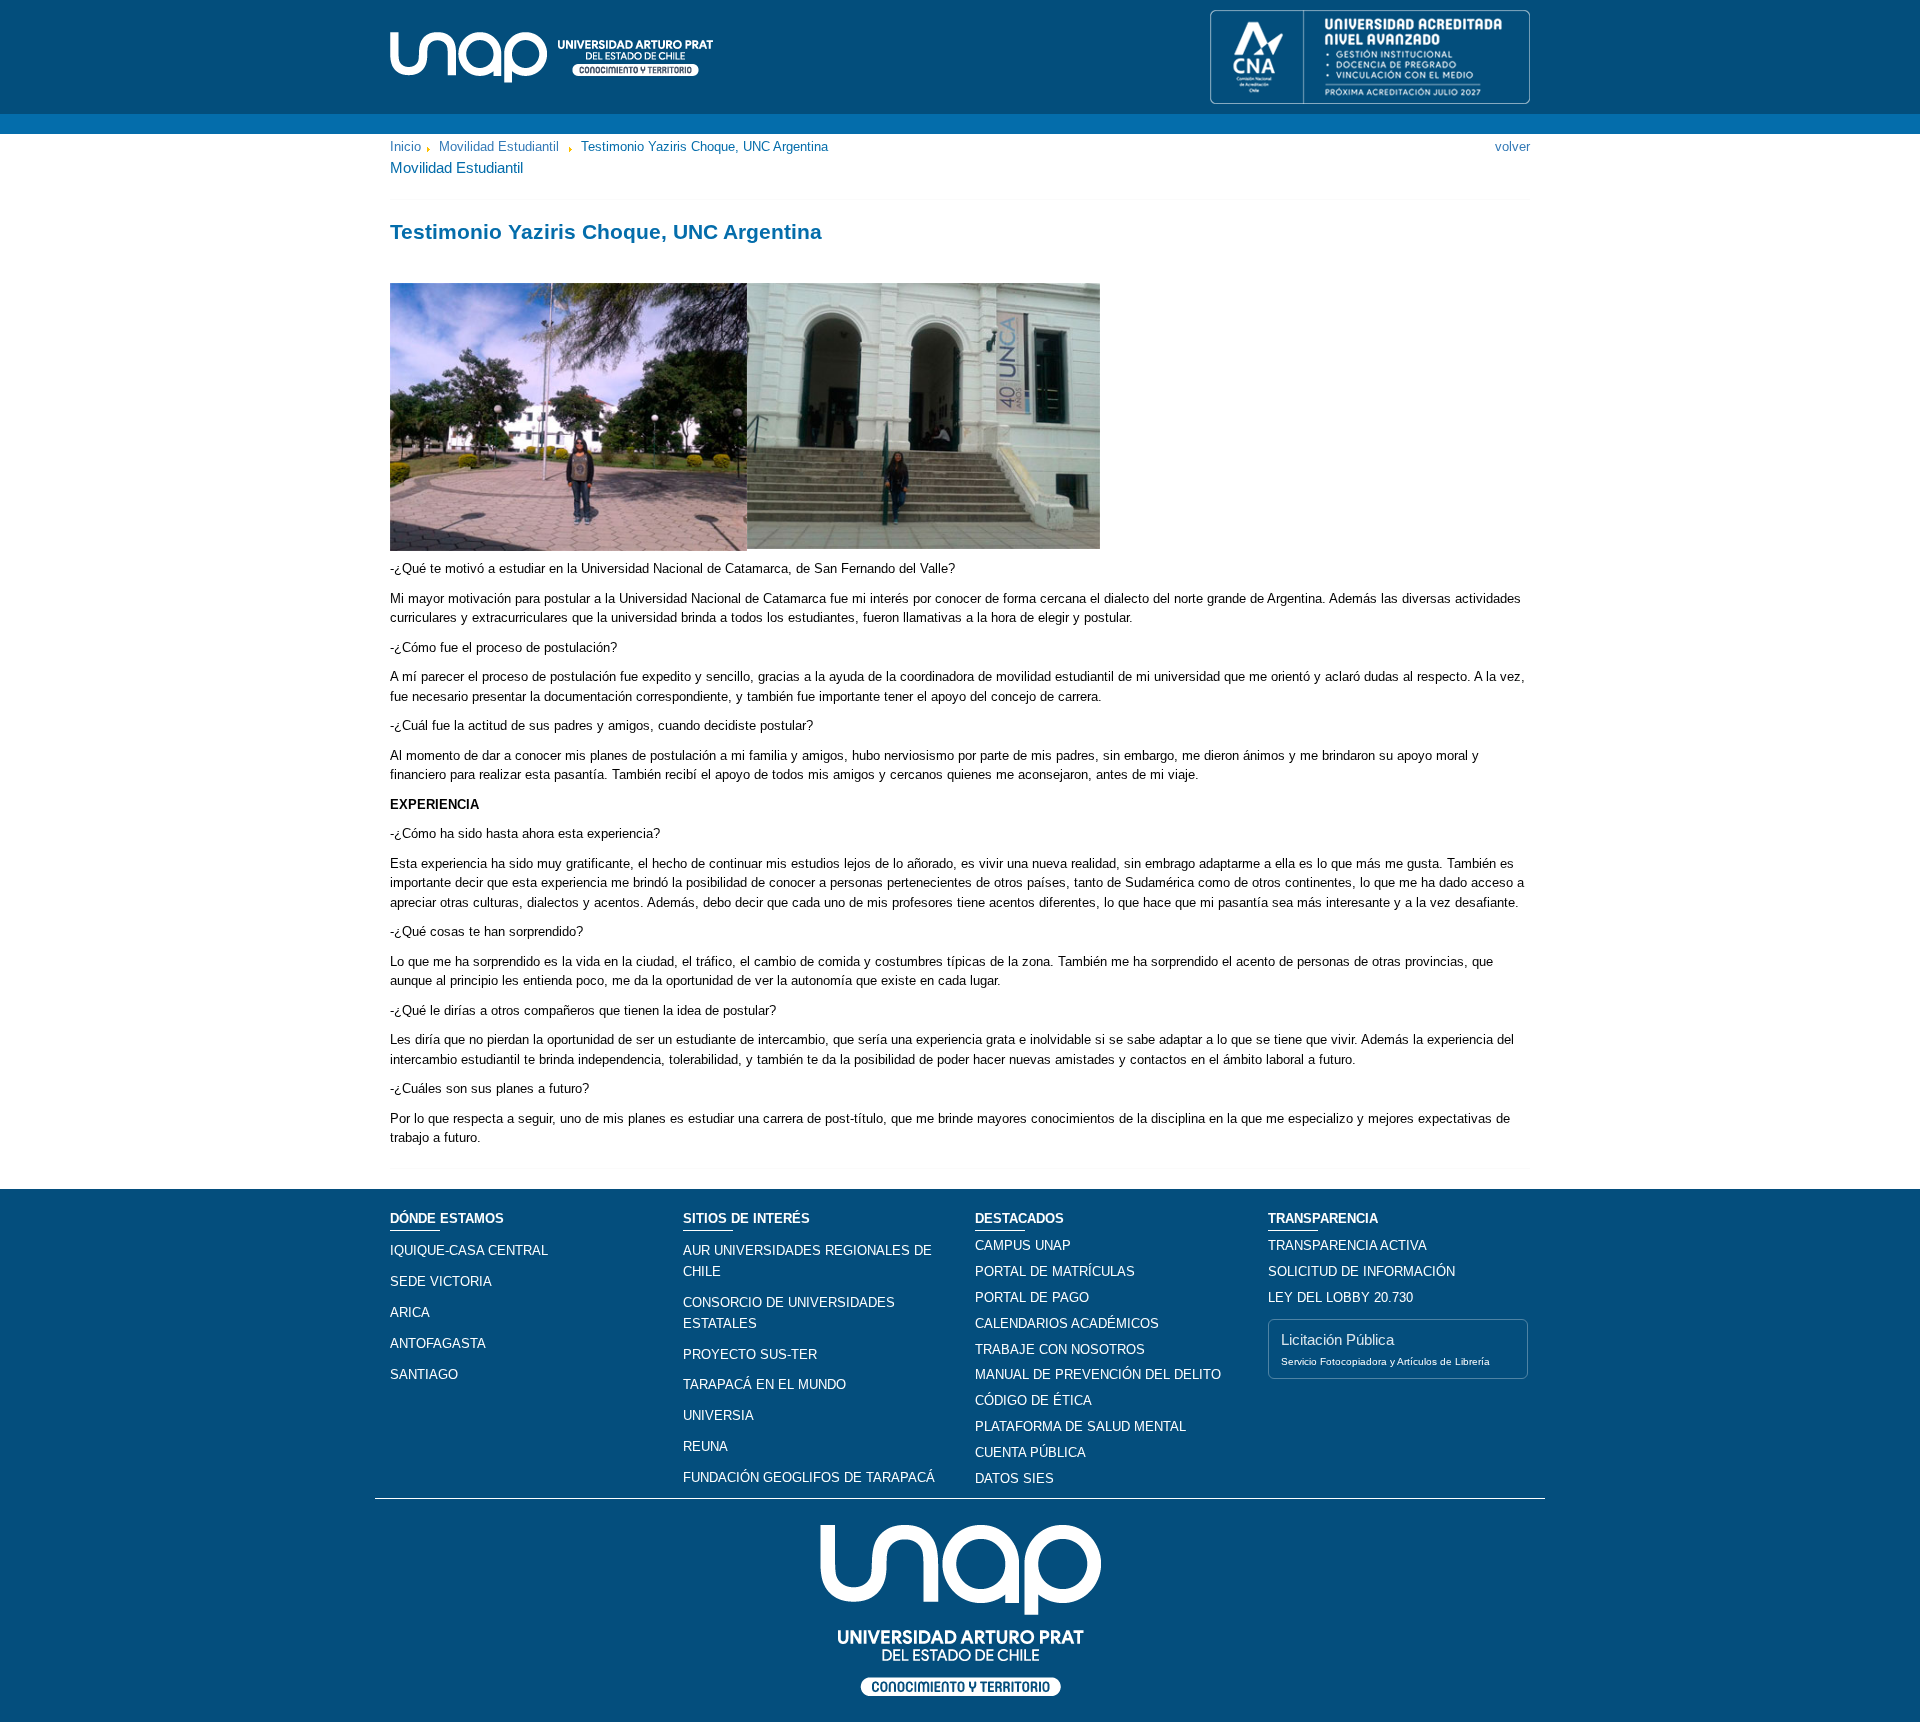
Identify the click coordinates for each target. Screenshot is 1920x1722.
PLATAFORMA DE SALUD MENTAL (1080, 1426)
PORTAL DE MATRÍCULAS (1055, 1271)
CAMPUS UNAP (1023, 1245)
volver (1512, 146)
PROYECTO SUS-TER (750, 1354)
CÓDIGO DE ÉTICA (1033, 1400)
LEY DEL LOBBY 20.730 (1340, 1297)
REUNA (705, 1446)
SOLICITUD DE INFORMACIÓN (1361, 1271)
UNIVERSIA (718, 1415)
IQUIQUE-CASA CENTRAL (469, 1250)
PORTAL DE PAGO (1032, 1297)
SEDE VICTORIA (441, 1281)
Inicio (405, 146)
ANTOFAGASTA (438, 1343)
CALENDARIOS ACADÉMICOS (1067, 1323)
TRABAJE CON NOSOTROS (1060, 1349)
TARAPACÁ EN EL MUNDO (764, 1384)
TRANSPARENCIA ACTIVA (1347, 1245)
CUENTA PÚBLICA (1030, 1452)
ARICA (410, 1312)
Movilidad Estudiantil (499, 146)
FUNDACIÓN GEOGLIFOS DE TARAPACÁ (809, 1477)
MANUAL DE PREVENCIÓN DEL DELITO (1098, 1374)
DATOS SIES (1014, 1478)
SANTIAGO (424, 1374)
